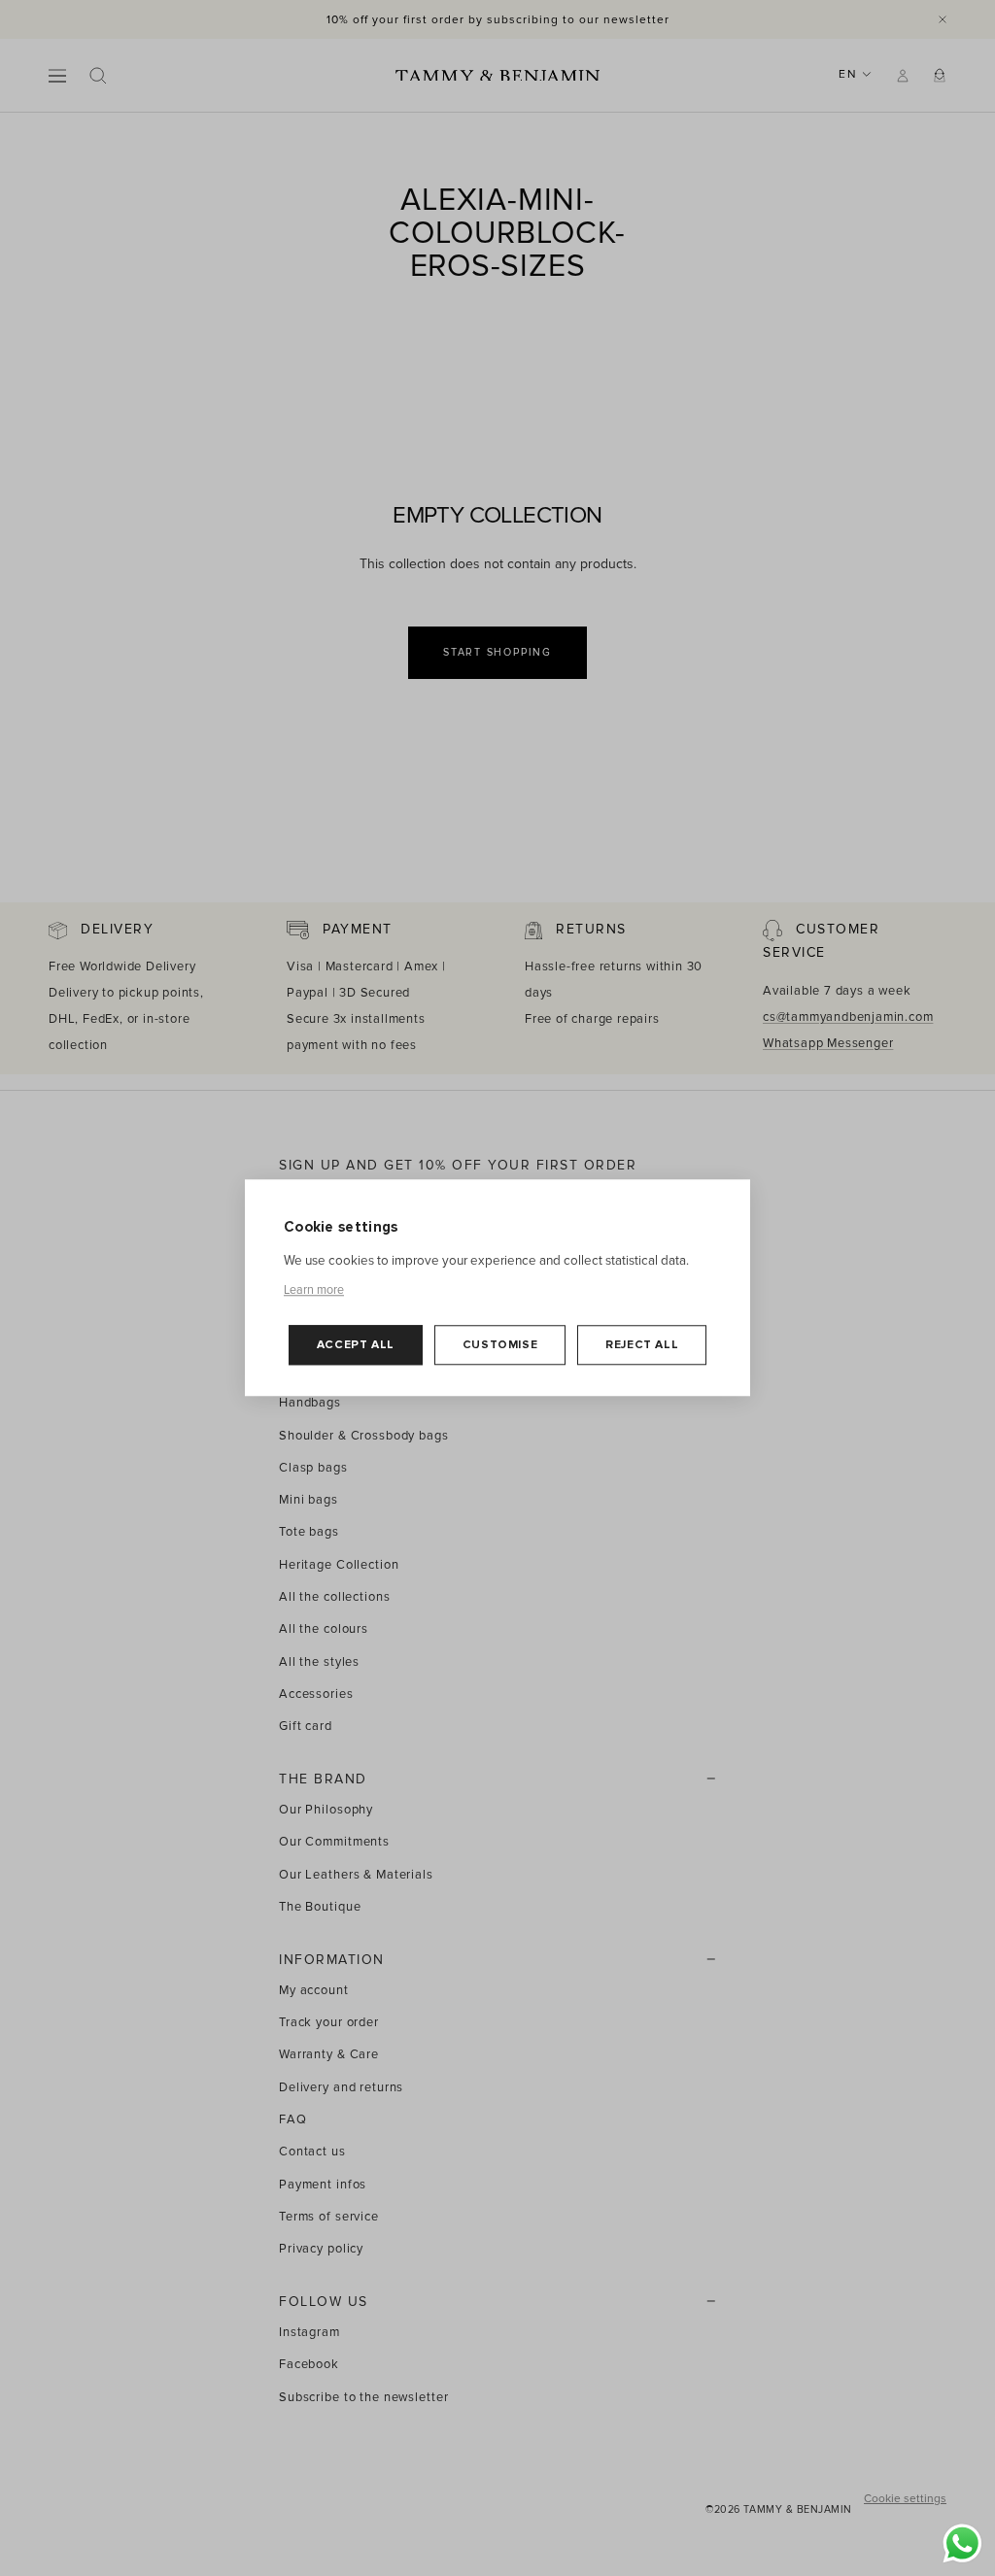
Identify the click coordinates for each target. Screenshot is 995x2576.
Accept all (356, 1345)
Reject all (642, 1345)
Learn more (314, 1290)
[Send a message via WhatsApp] (962, 2543)
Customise (500, 1345)
